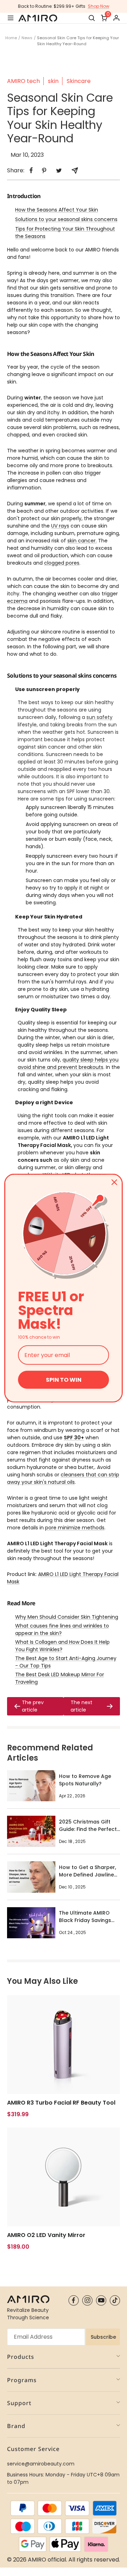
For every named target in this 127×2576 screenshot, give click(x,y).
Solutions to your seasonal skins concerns (66, 219)
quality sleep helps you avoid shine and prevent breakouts (68, 1063)
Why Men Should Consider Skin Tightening (67, 1617)
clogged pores (62, 563)
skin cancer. (82, 541)
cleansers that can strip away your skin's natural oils (63, 1478)
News (27, 38)
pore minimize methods (75, 1528)
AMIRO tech (23, 81)
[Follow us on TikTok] (115, 2300)
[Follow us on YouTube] (101, 2300)
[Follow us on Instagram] (87, 2300)
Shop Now (99, 6)
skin (53, 81)
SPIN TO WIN (64, 1380)
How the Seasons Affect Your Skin (57, 210)
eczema (17, 601)
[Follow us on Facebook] (74, 2300)
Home (11, 38)
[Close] (114, 1182)
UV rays (60, 526)
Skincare (79, 81)
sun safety (99, 717)
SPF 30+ (74, 1438)
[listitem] (31, 170)
